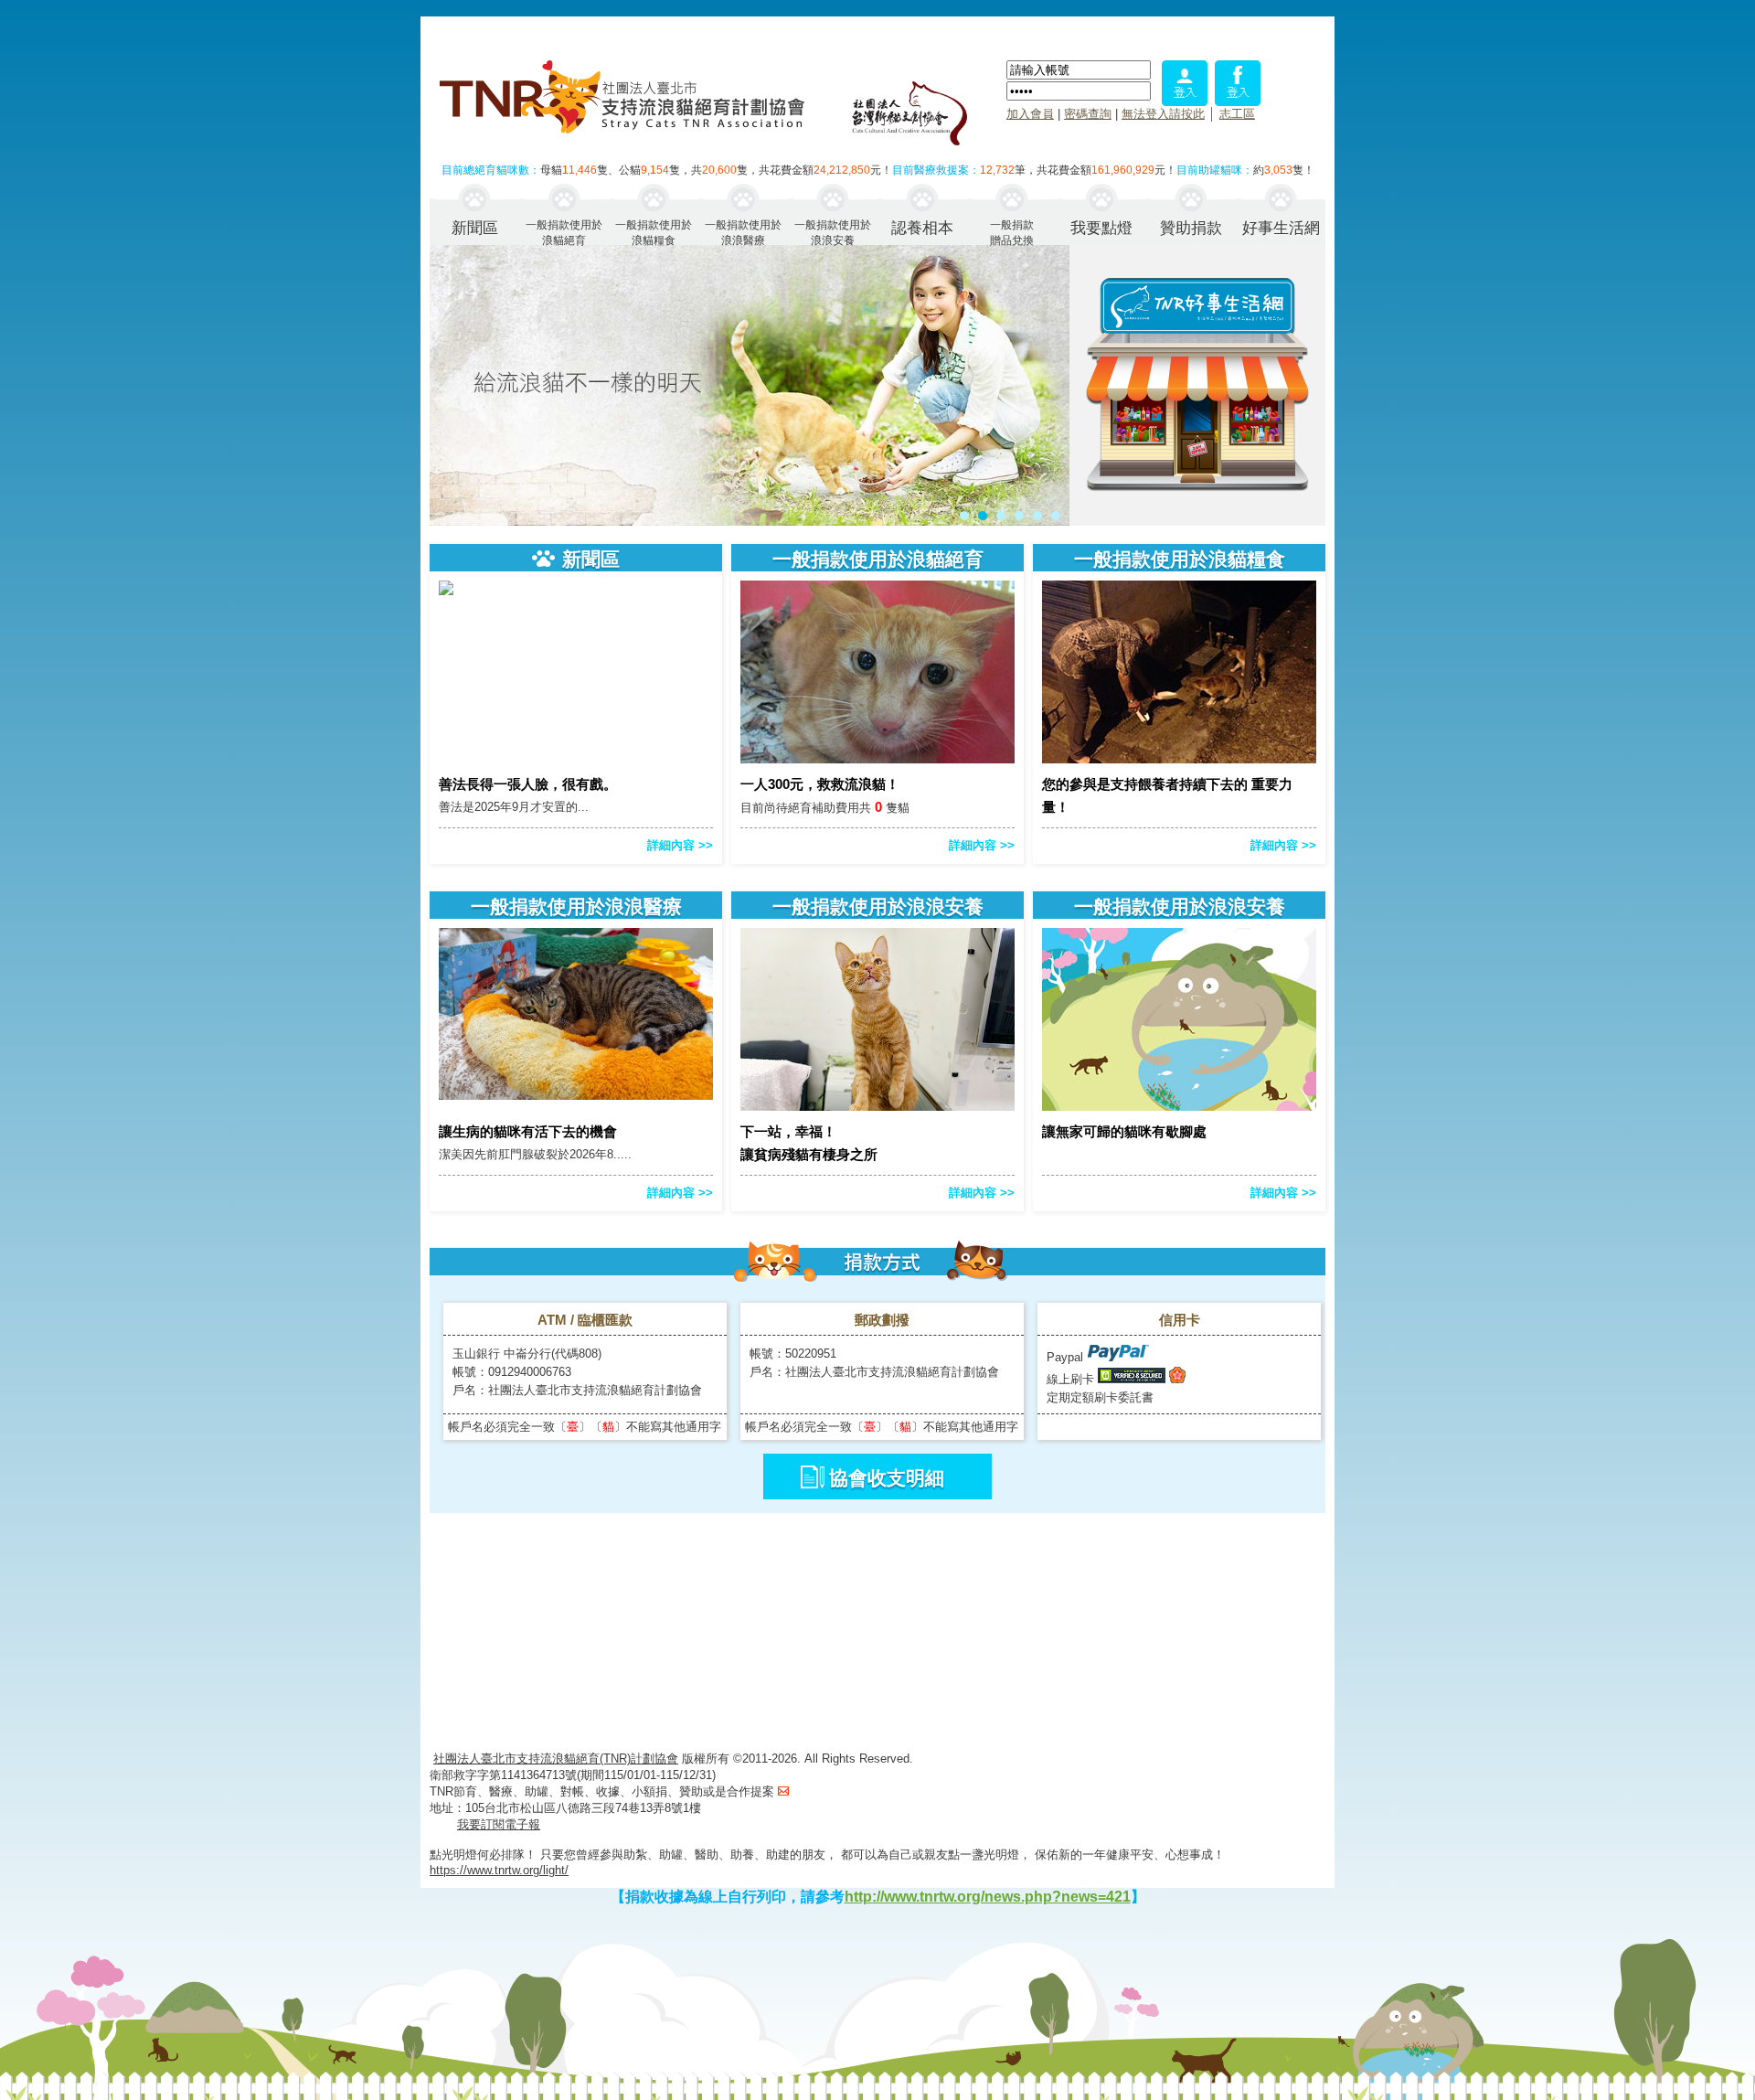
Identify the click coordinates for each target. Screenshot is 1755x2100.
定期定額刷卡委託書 (1100, 1397)
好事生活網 (1281, 228)
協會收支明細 (887, 1478)
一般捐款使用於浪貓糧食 (654, 232)
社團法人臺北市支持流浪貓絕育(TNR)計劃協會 (556, 1759)
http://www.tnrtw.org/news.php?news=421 (988, 1897)
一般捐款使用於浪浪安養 (833, 232)
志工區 (1237, 114)
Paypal (1067, 1357)
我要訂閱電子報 (499, 1824)
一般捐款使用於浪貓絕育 (564, 232)
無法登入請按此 (1163, 114)
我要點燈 (1101, 228)
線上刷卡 (1070, 1379)
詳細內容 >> (680, 845)
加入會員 (1030, 114)
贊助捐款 (1191, 228)
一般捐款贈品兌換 (1012, 232)
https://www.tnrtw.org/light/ (499, 1870)
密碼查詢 (1088, 114)
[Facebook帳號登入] (1238, 101)
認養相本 (922, 228)
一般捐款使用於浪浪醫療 (743, 232)
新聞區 (475, 228)
